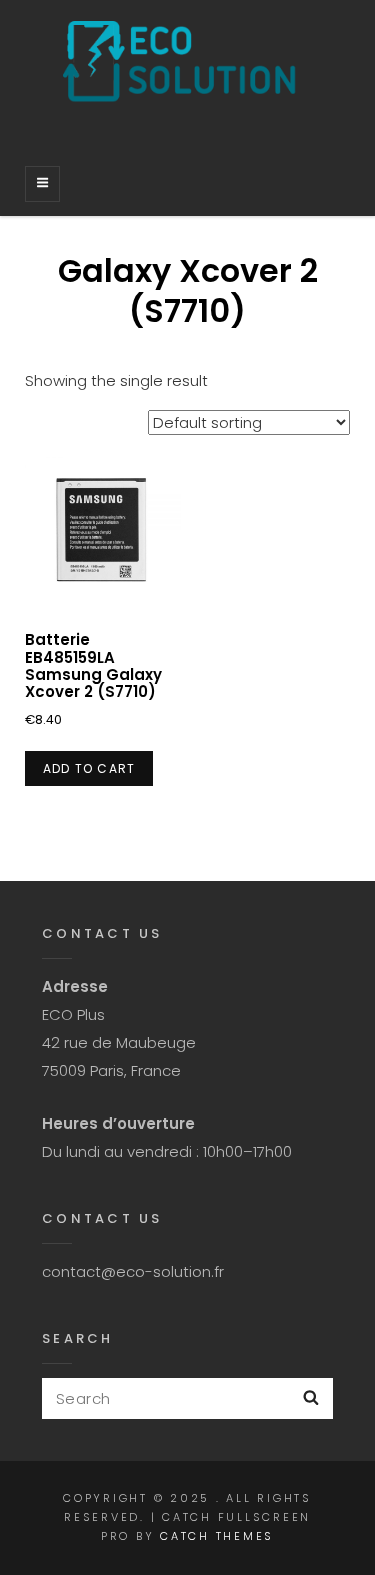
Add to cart (89, 768)
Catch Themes (217, 1536)
